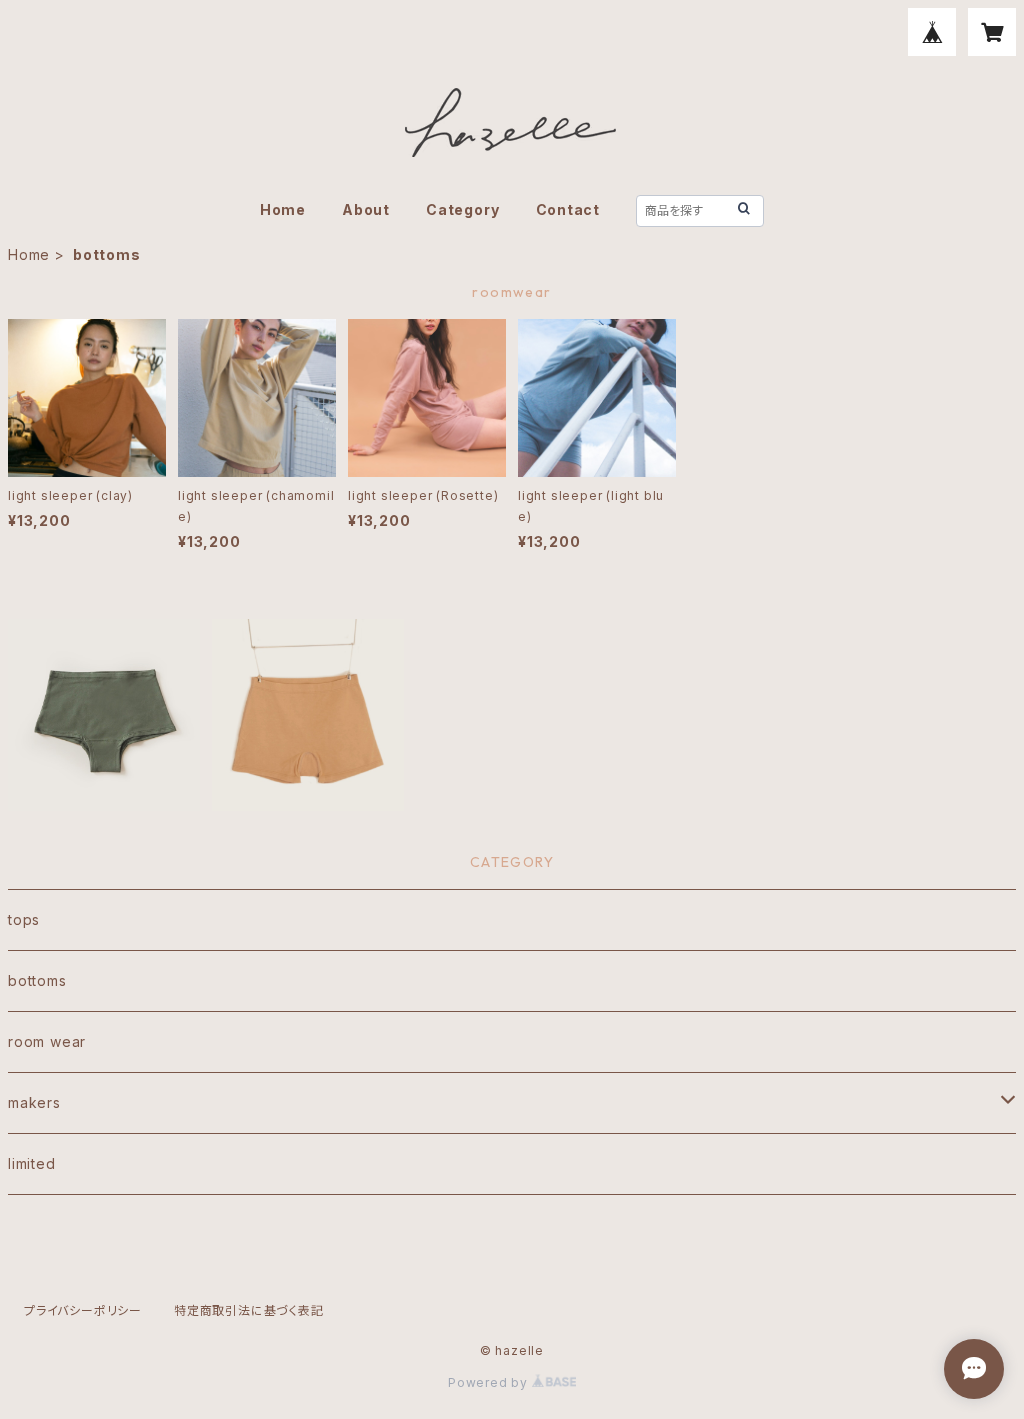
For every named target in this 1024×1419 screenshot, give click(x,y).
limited (32, 1163)
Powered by (490, 1382)
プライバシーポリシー (83, 1310)
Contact (568, 209)
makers (34, 1102)
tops (24, 919)
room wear (47, 1041)
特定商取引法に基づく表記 (249, 1310)
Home (283, 209)
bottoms (37, 980)
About (366, 209)
